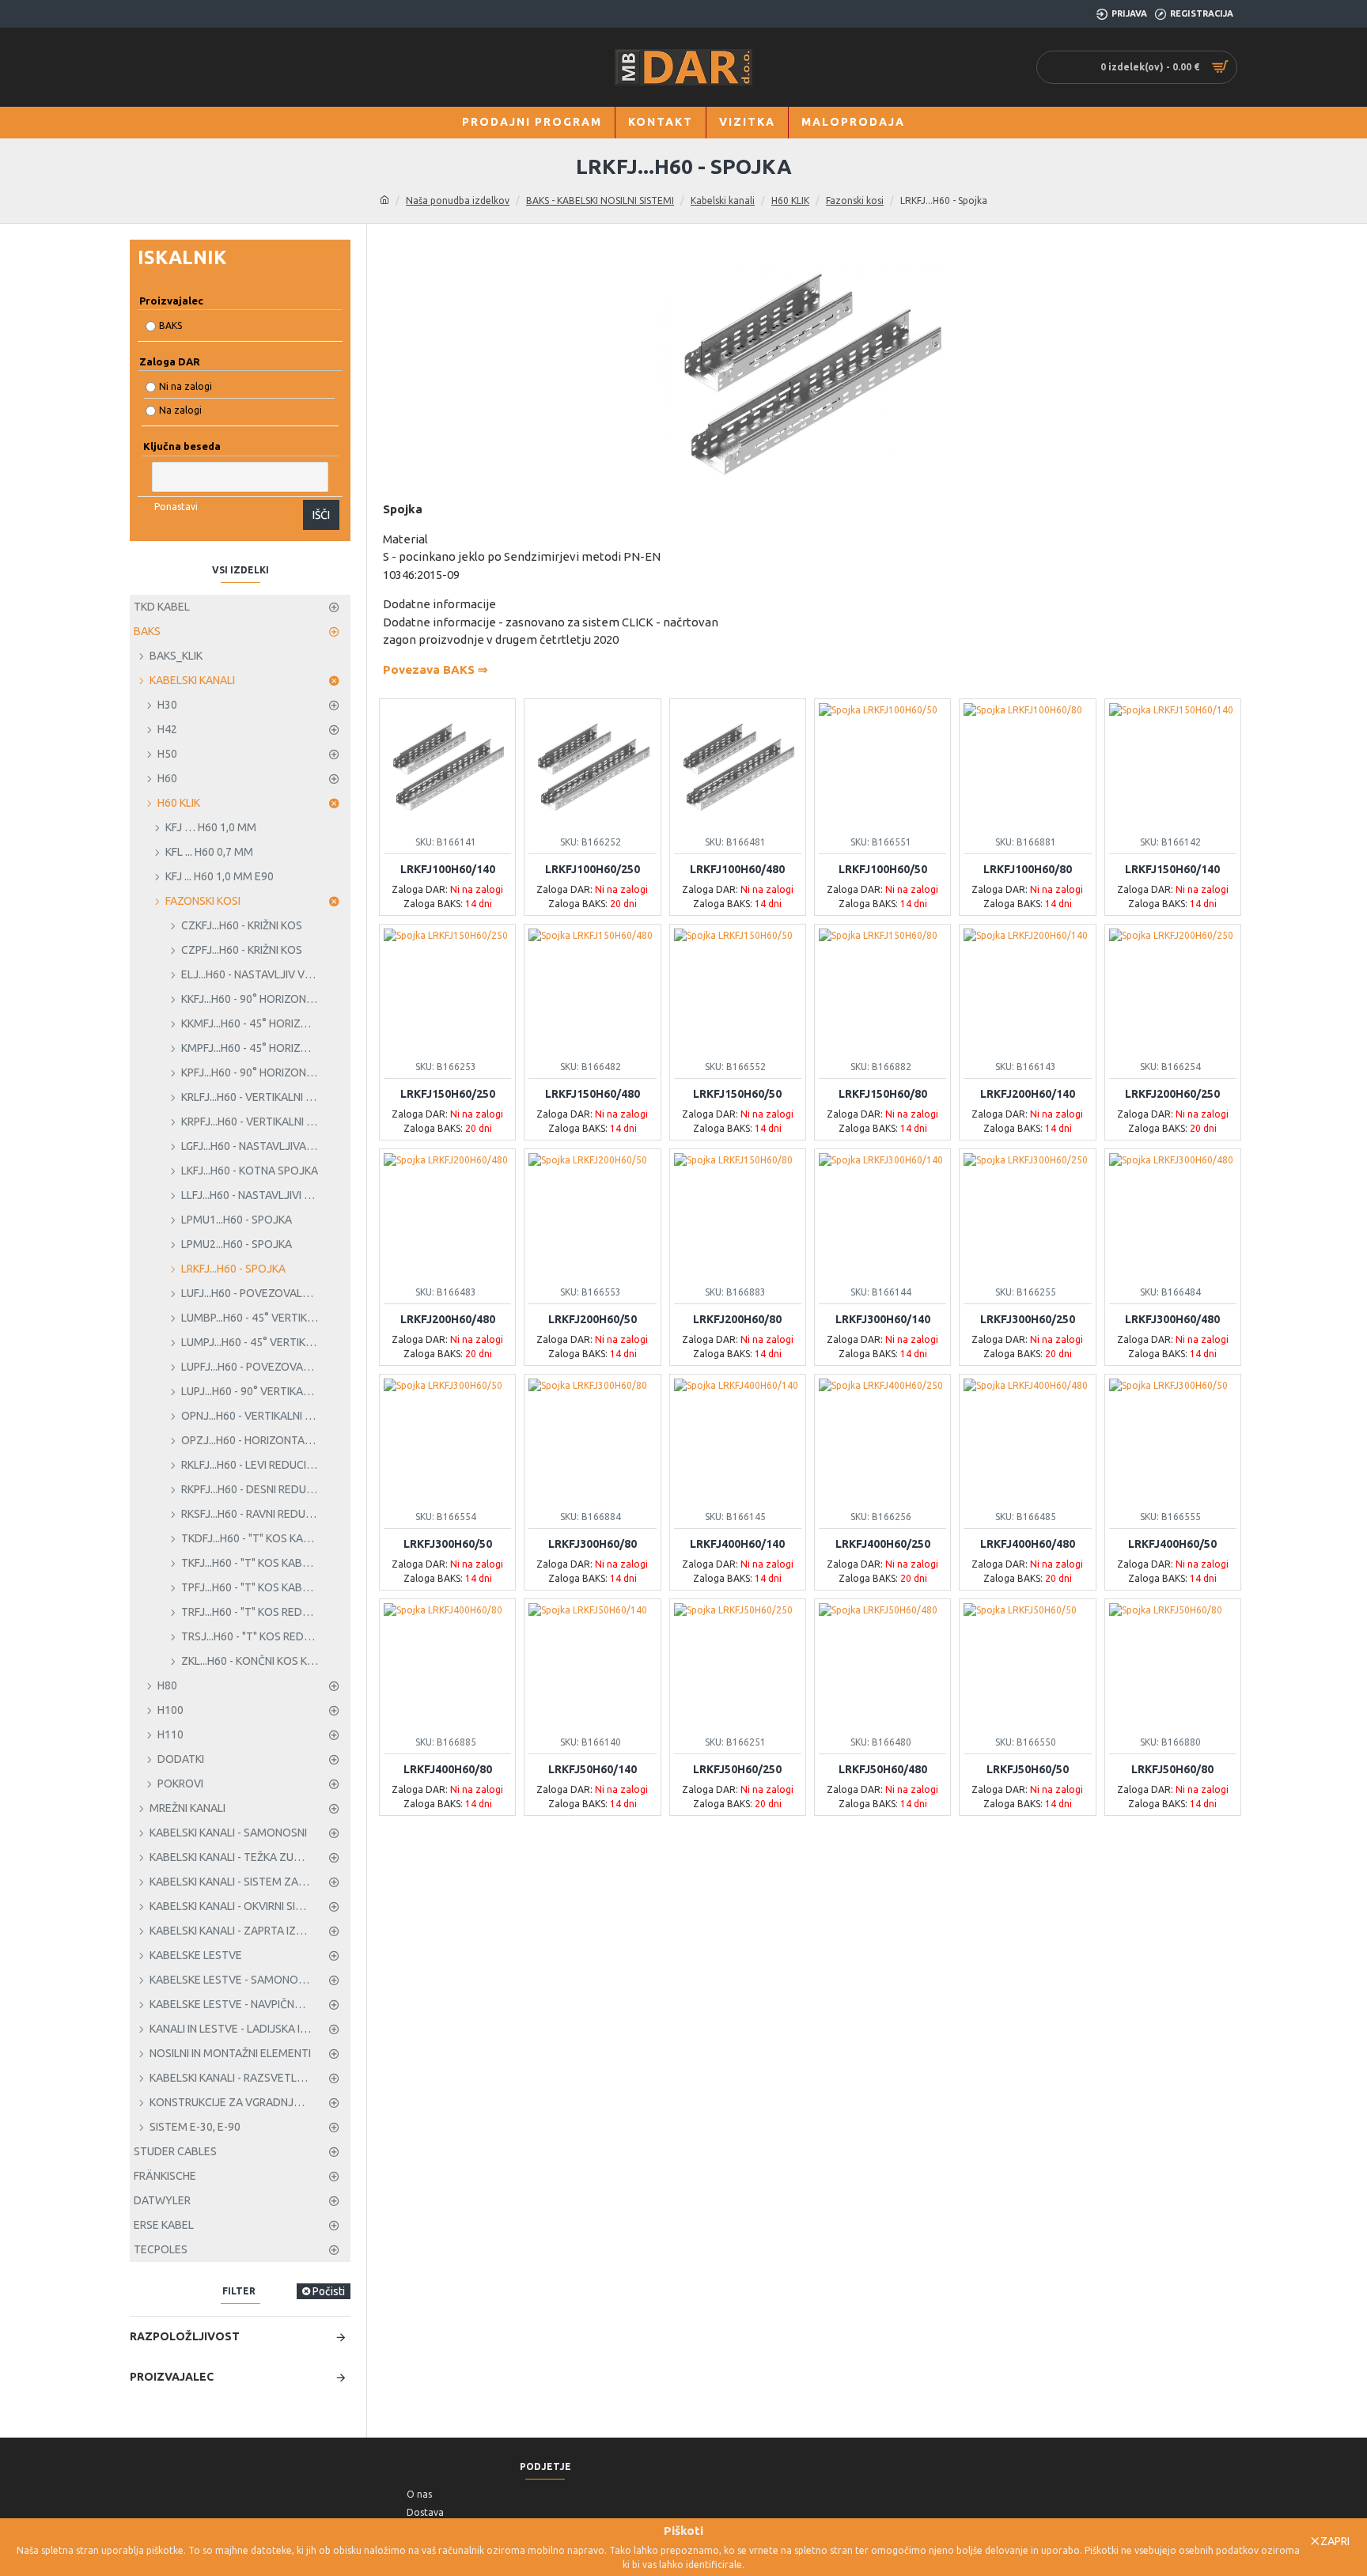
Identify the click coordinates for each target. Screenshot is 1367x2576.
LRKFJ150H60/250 (448, 1094)
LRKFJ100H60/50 (883, 869)
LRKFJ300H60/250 (1028, 1319)
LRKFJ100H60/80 (1028, 869)
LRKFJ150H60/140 (1172, 869)
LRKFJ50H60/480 (883, 1769)
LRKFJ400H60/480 (1028, 1544)
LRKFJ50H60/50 (1028, 1769)
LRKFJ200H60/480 (448, 1319)
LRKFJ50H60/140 (593, 1769)
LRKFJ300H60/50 (448, 1544)
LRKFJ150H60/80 (883, 1094)
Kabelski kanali (723, 200)
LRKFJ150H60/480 (593, 1094)
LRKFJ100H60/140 (448, 869)
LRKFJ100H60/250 (593, 869)
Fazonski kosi (855, 200)
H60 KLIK (790, 200)
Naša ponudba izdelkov (458, 200)
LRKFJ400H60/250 (883, 1544)
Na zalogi (180, 410)
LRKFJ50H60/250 (737, 1769)
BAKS (170, 325)
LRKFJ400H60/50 (1172, 1544)
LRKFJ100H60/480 (737, 869)
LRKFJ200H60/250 (1172, 1094)
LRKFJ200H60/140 (1028, 1094)
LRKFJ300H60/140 (883, 1319)
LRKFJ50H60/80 (1172, 1769)
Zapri (1335, 2541)
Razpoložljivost (185, 2336)
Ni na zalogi (186, 386)
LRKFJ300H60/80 (593, 1544)
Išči (321, 515)
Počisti (329, 2291)
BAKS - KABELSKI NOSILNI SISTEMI (600, 200)
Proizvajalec (172, 2377)
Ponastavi (176, 507)
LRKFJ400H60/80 (448, 1769)
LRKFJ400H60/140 (737, 1544)
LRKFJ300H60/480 (1172, 1319)
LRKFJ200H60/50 (593, 1319)
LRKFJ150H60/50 (737, 1094)
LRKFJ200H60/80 (737, 1319)
